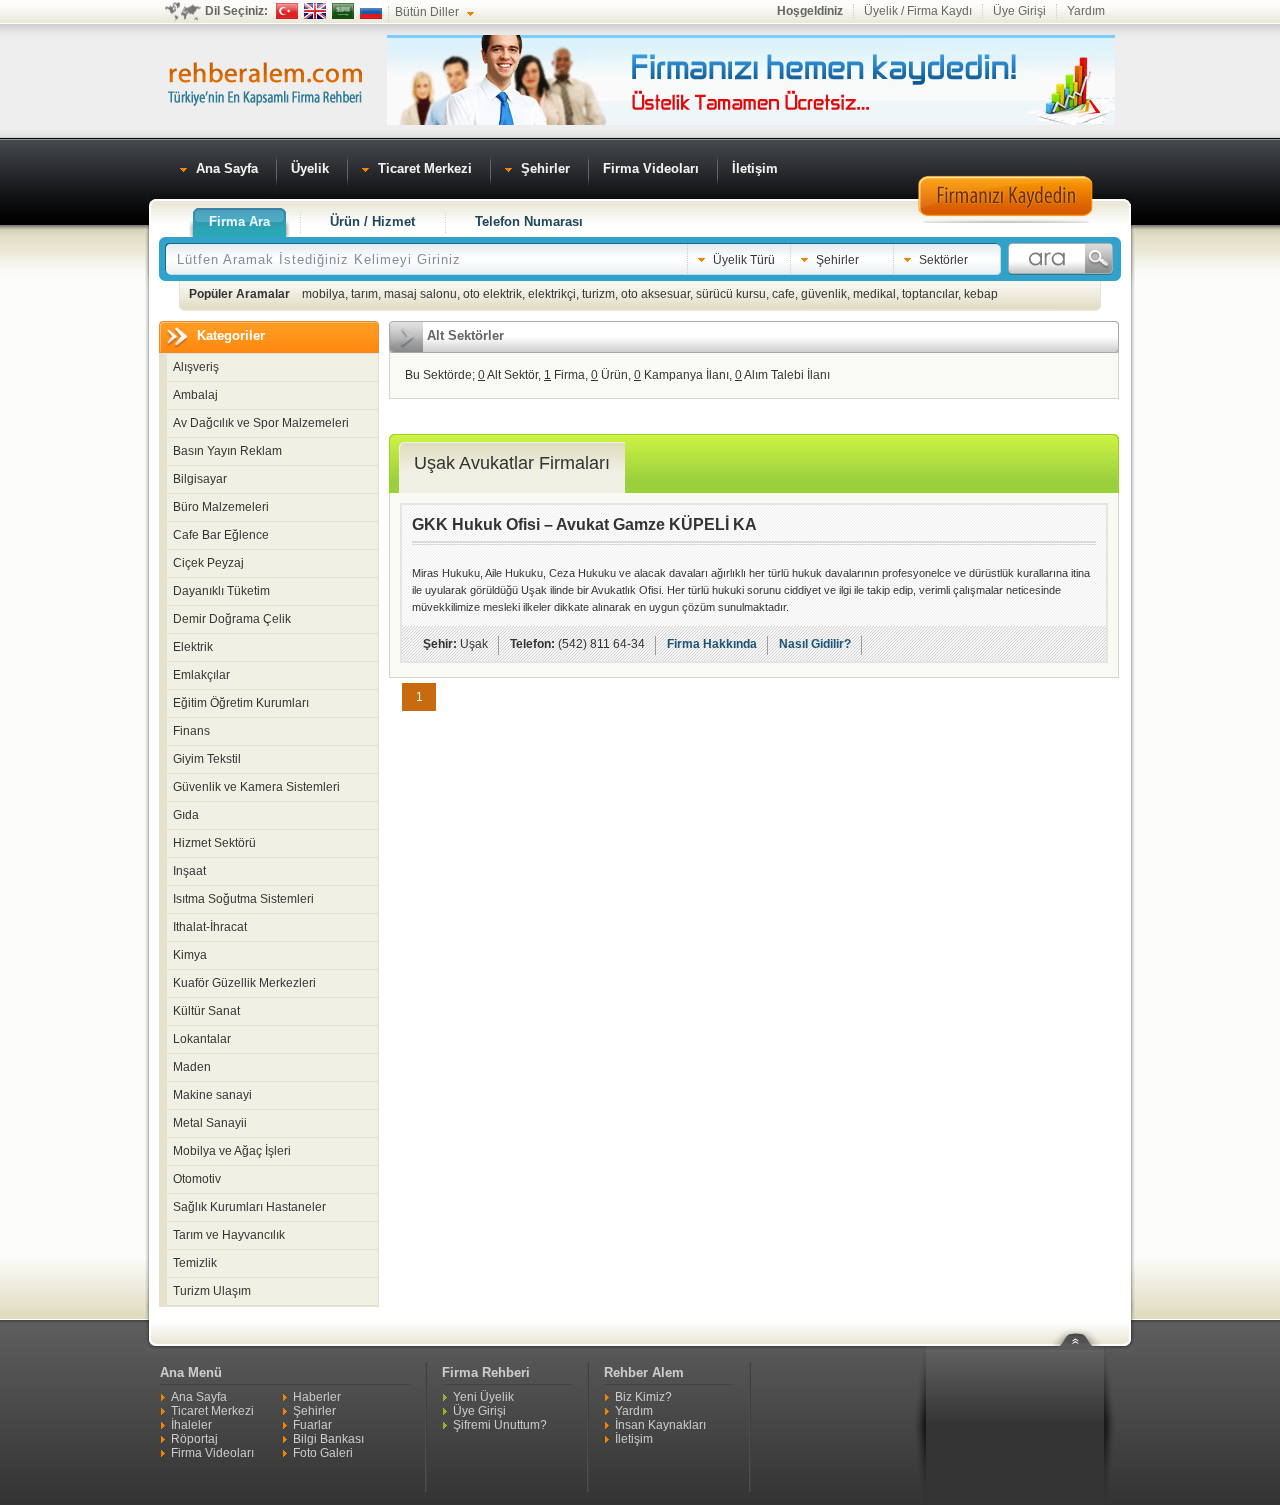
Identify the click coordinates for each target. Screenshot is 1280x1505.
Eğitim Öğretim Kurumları (241, 703)
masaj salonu (420, 294)
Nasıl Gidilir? (815, 644)
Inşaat (189, 871)
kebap (981, 294)
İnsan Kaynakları (660, 1425)
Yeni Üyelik (483, 1397)
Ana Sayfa (199, 1397)
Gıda (186, 815)
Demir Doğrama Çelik (232, 619)
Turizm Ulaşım (212, 1291)
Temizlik (195, 1263)
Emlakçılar (201, 675)
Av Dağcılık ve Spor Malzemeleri (261, 423)
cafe (783, 294)
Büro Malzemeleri (221, 507)
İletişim (634, 1439)
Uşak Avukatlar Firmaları (512, 463)
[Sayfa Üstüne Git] (1083, 1327)
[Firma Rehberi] (265, 81)
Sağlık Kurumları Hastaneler (249, 1207)
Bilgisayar (200, 479)
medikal (874, 294)
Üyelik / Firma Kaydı (918, 11)
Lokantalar (202, 1039)
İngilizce (315, 11)
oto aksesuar (655, 294)
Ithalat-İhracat (210, 927)
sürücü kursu (731, 294)
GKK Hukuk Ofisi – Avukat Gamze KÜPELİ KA (584, 524)
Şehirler (314, 1411)
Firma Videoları (212, 1453)
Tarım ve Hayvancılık (229, 1235)
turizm (598, 294)
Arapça (343, 11)
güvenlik (824, 294)
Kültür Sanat (206, 1011)
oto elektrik (492, 294)
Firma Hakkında (712, 644)
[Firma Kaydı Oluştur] (1005, 220)
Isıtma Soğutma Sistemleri (243, 899)
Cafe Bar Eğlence (221, 535)
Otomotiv (197, 1179)
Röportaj (194, 1439)
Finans (191, 731)
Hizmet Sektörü (214, 843)
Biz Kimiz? (643, 1397)
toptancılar (930, 294)
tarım (364, 294)
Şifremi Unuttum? (500, 1425)
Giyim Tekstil (207, 759)
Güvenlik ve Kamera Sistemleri (256, 787)
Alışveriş (196, 367)
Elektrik (193, 647)
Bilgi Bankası (328, 1439)
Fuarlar (312, 1425)
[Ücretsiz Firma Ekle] (751, 121)
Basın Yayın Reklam (227, 451)
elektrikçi (552, 294)
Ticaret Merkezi (212, 1411)
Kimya (190, 955)
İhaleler (191, 1425)
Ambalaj (195, 395)
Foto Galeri (323, 1453)
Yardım (1086, 11)
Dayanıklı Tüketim (221, 591)
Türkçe (287, 11)
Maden (192, 1067)
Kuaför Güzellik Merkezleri (244, 983)
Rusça (371, 11)
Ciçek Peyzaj (208, 563)
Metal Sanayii (210, 1123)
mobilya (323, 294)
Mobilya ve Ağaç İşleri (232, 1151)
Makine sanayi (212, 1095)
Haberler (317, 1397)
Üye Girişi (1019, 11)
